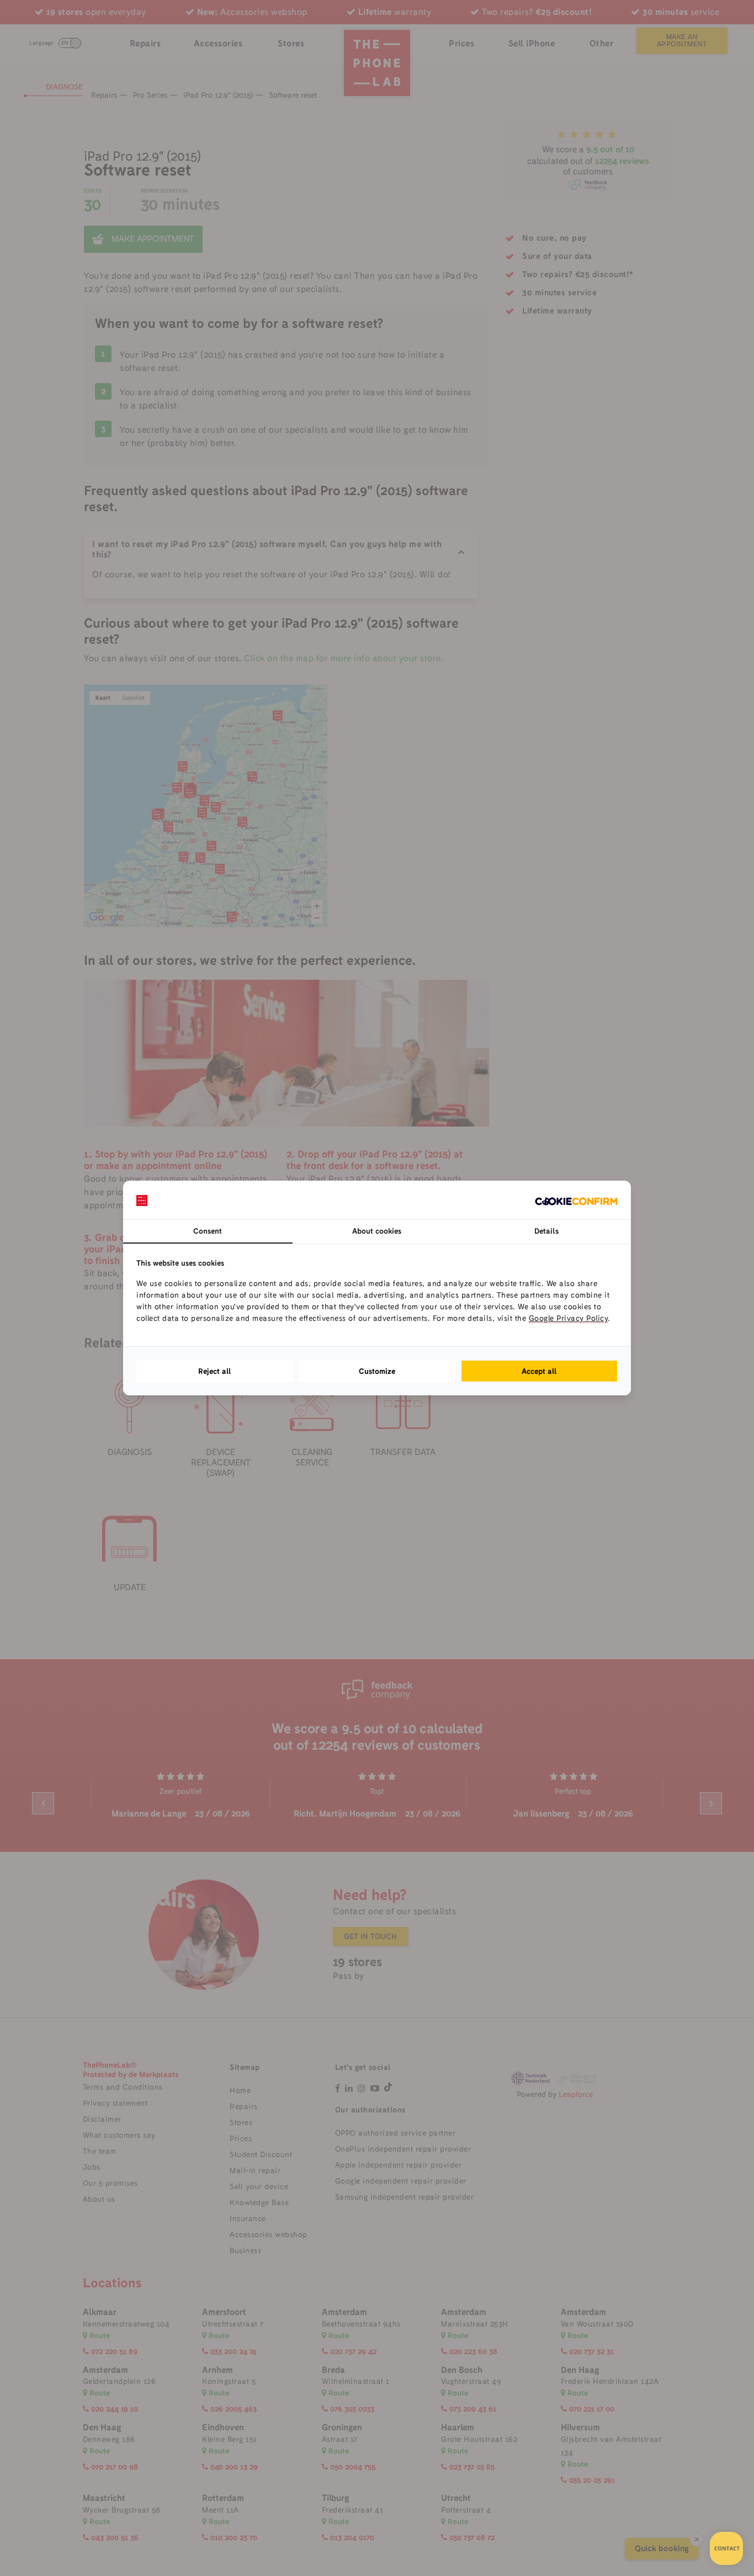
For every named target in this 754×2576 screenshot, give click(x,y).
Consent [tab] (208, 1231)
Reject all (215, 1371)
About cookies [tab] (377, 1231)
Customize (377, 1371)
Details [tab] (546, 1231)
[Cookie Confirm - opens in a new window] (576, 1200)
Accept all (539, 1371)
